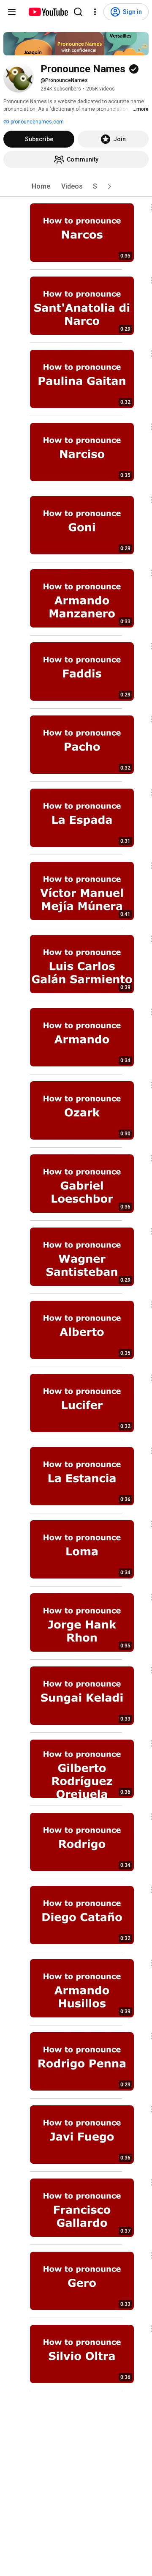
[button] (109, 186)
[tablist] (76, 186)
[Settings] (95, 12)
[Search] (78, 12)
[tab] (41, 186)
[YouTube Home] (48, 12)
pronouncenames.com (37, 122)
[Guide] (12, 12)
